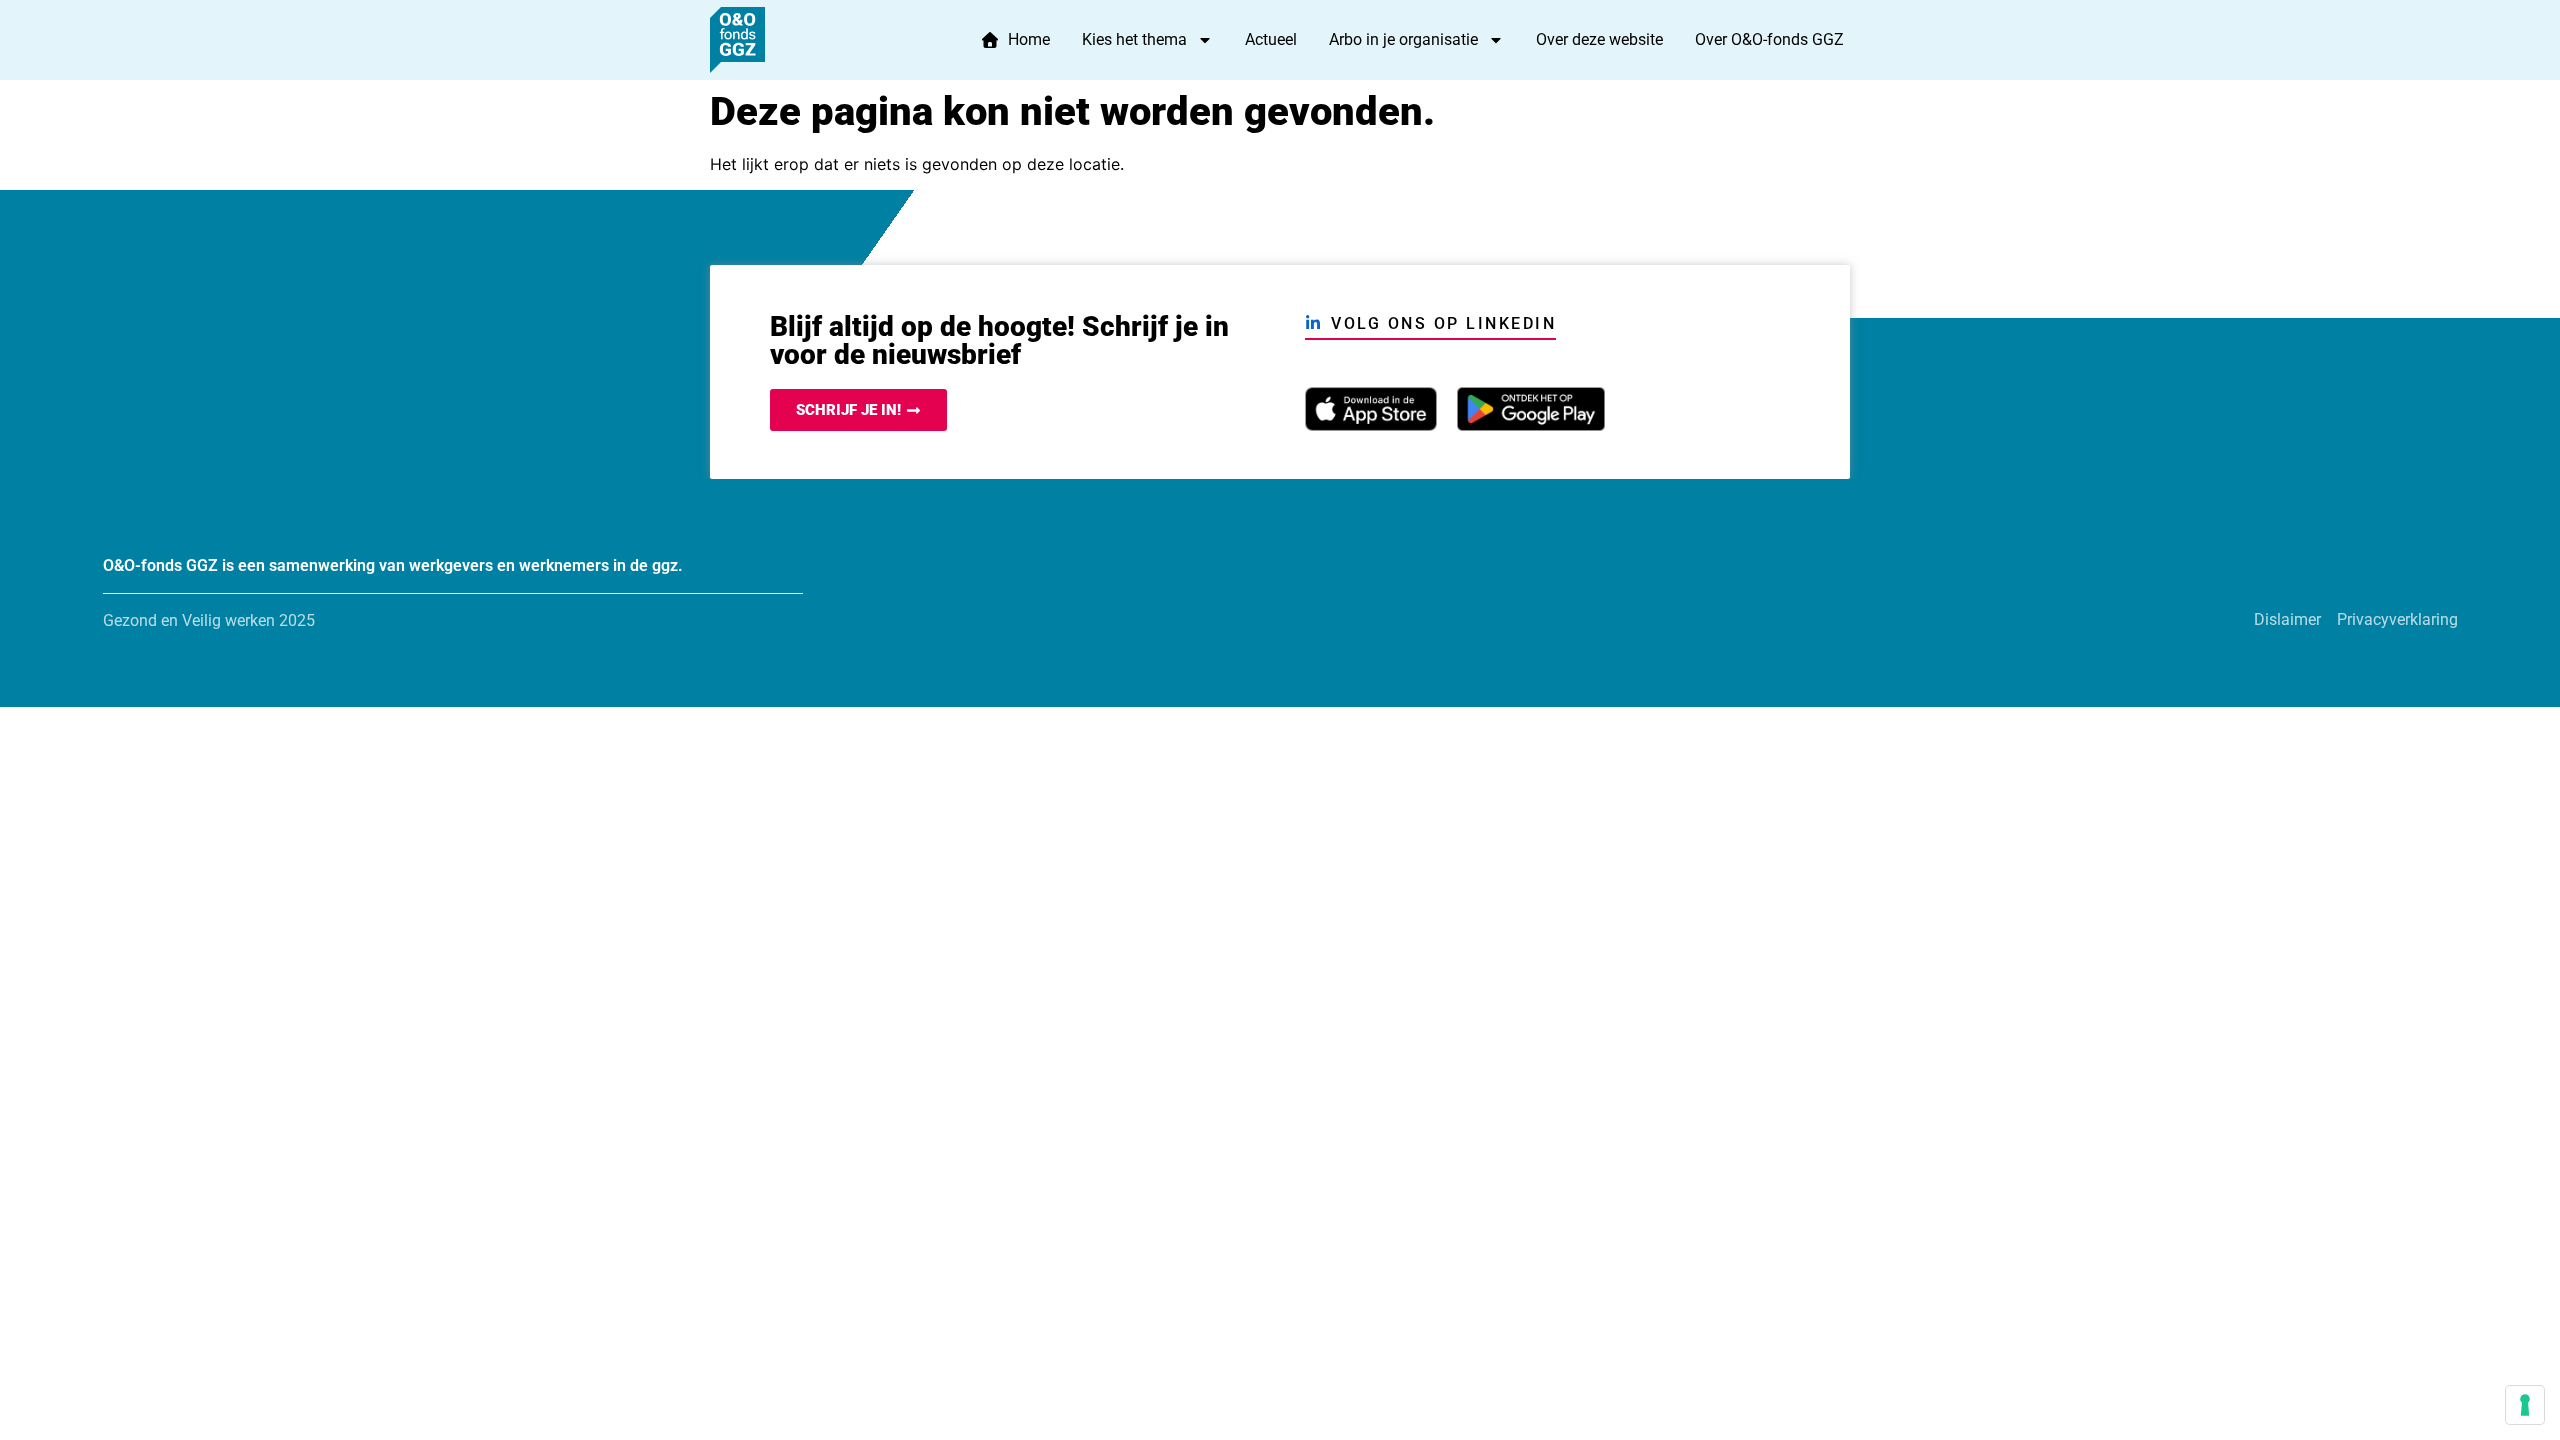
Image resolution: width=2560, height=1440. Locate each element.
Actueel (1271, 39)
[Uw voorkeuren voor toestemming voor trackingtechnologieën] (2525, 1405)
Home (1025, 39)
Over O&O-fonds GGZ (1769, 39)
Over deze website (1599, 39)
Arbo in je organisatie (1403, 39)
